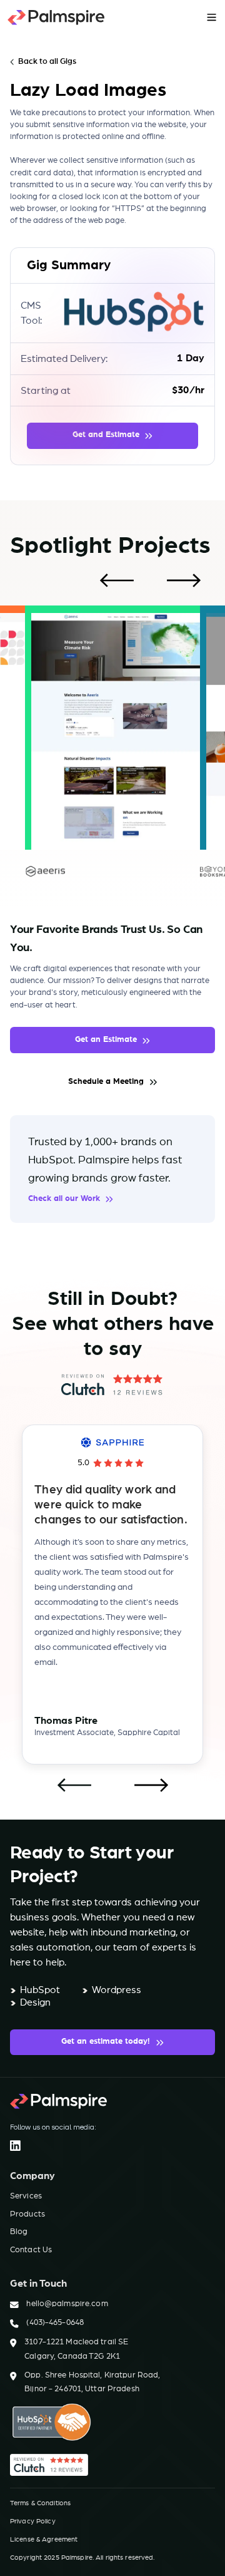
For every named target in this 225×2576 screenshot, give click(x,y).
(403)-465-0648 (55, 2323)
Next (184, 581)
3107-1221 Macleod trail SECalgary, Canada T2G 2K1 (76, 2349)
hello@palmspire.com (67, 2304)
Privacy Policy (33, 2521)
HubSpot (40, 1990)
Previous (116, 581)
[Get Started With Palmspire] (56, 18)
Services (26, 2196)
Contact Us (31, 2250)
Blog (19, 2232)
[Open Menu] (212, 17)
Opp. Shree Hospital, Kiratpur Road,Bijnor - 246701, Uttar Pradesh (92, 2382)
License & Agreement (44, 2539)
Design (35, 2002)
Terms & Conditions (40, 2503)
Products (27, 2214)
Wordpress (117, 1990)
